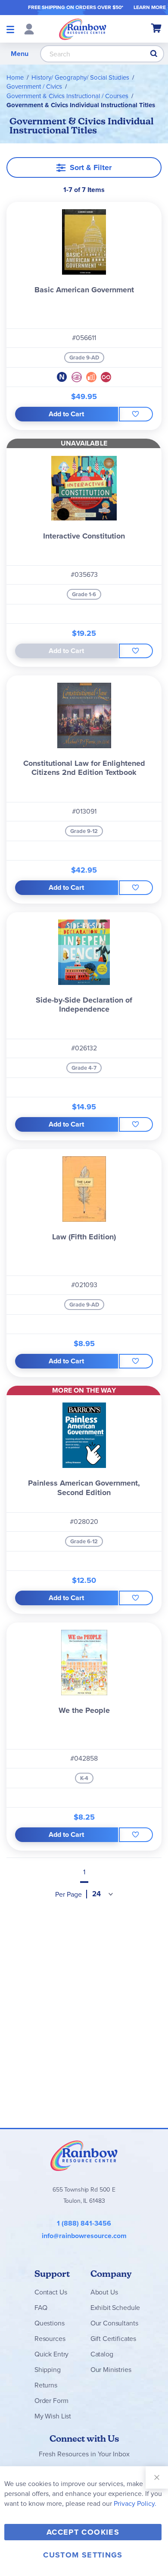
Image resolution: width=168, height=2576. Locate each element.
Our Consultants (114, 2323)
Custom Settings (83, 2555)
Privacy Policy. (135, 2503)
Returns (46, 2385)
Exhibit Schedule (115, 2308)
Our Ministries (111, 2370)
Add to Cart (66, 414)
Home (15, 77)
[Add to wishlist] (136, 414)
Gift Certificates (113, 2339)
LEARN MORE (150, 7)
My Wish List (53, 2416)
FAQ (41, 2308)
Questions (50, 2323)
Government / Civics (34, 87)
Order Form (51, 2401)
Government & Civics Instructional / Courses (67, 96)
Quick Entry (51, 2354)
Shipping (48, 2370)
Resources (50, 2339)
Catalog (102, 2354)
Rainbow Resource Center (84, 2155)
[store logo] (83, 29)
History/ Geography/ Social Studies (80, 77)
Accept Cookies (83, 2532)
